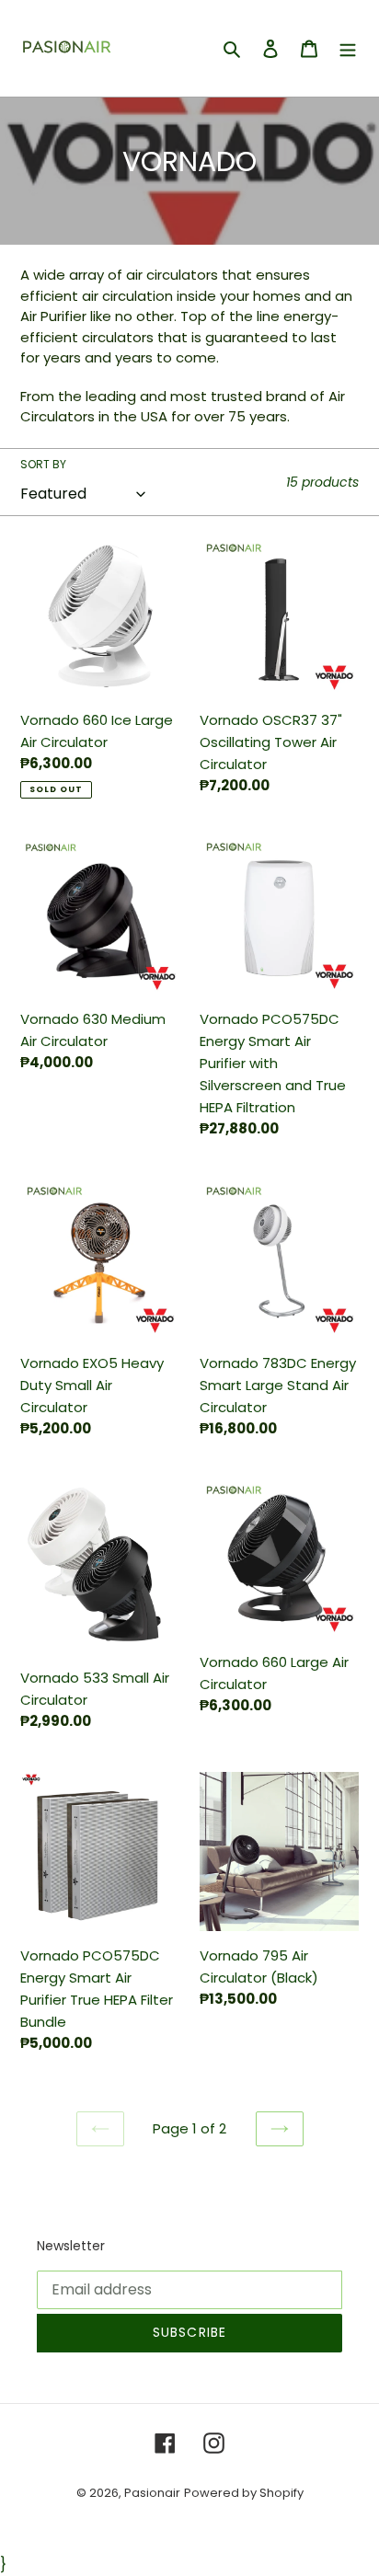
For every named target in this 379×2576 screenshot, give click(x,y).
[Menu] (348, 49)
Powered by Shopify (244, 2493)
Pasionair (152, 2493)
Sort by (43, 464)
